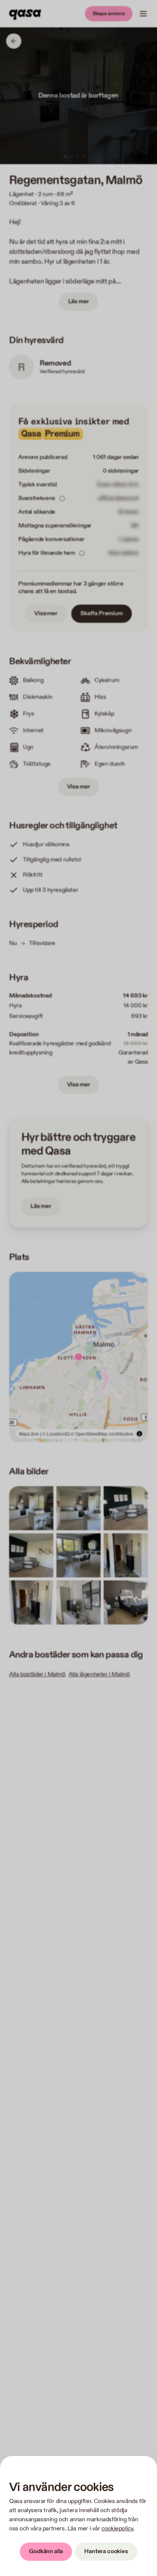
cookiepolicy (117, 2529)
